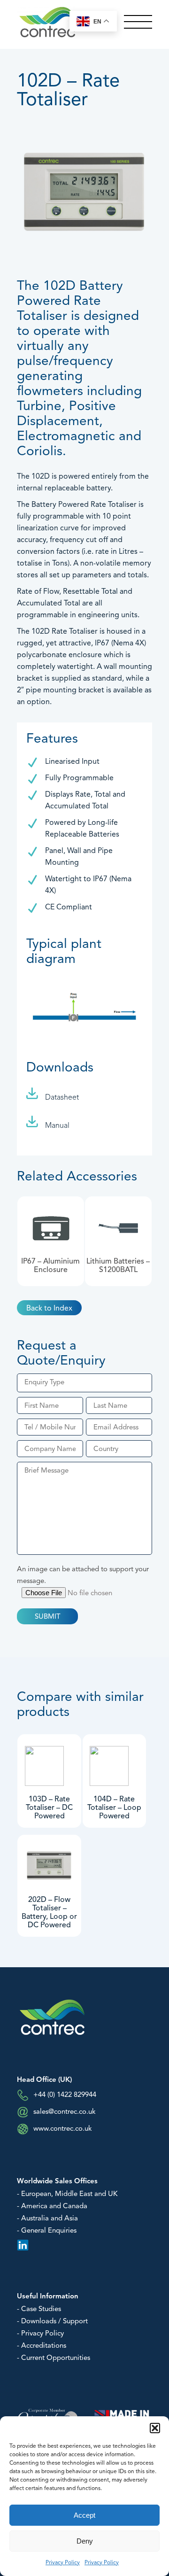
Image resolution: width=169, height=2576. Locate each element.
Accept (84, 2515)
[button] (155, 2428)
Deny (85, 2541)
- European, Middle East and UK (67, 2194)
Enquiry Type (44, 1383)
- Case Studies (39, 2309)
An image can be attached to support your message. (83, 1575)
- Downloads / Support (52, 2322)
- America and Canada (52, 2207)
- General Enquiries (47, 2231)
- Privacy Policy (40, 2334)
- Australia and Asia (47, 2219)
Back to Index (49, 1309)
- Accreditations (42, 2346)
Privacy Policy (63, 2563)
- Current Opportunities (54, 2358)
